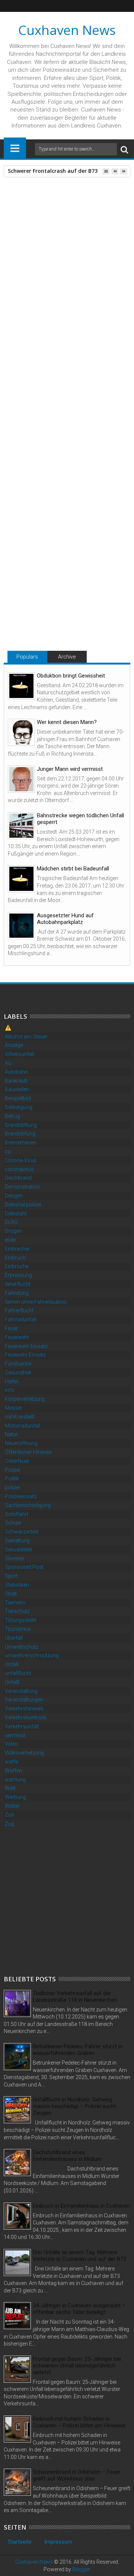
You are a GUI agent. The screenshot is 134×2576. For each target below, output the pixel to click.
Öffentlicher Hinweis (28, 1452)
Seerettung (17, 1541)
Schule (13, 1523)
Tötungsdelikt (21, 1620)
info (9, 1390)
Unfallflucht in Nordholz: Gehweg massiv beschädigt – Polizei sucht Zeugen (74, 2106)
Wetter (12, 1806)
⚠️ (8, 1028)
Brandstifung (20, 1134)
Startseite (20, 2542)
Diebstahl (16, 1213)
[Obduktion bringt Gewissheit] (21, 686)
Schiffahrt (17, 1514)
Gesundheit (18, 1373)
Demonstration (23, 1187)
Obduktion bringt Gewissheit (71, 676)
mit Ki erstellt (20, 1417)
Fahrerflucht (19, 1310)
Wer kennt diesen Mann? (67, 722)
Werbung (15, 1797)
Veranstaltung (21, 1691)
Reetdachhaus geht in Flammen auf (57, 603)
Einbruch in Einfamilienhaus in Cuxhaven (81, 2206)
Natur (11, 1434)
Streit (11, 1594)
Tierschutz (17, 1611)
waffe (12, 1762)
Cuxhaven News (67, 30)
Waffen (13, 1771)
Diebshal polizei (23, 1205)
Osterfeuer (17, 1461)
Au (8, 1063)
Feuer (34, 461)
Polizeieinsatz (21, 1496)
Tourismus (18, 1629)
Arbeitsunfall (20, 1054)
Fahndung (17, 1293)
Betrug (12, 1116)
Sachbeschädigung (28, 1505)
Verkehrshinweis (24, 1709)
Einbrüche (17, 1266)
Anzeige (14, 1045)
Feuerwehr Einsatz (26, 1346)
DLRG (11, 1222)
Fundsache (18, 1364)
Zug (9, 1824)
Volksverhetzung (24, 1753)
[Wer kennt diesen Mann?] (21, 732)
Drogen (13, 1231)
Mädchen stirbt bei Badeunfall (73, 869)
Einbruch (15, 1258)
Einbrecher (17, 1249)
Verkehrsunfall (22, 1726)
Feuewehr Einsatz (25, 1355)
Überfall (14, 1638)
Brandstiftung (21, 1125)
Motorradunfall (23, 1426)
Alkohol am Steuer (26, 1037)
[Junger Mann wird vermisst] (21, 779)
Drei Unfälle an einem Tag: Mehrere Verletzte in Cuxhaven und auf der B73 (79, 2256)
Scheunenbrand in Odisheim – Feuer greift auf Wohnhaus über (77, 2475)
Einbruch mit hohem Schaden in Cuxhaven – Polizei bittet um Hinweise (79, 2422)
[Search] (124, 149)
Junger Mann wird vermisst (70, 769)
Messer (14, 1408)
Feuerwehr (17, 1337)
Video (12, 1744)
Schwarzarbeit (22, 1532)
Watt (10, 1788)
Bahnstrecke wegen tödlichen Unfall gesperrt (80, 819)
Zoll (9, 1815)
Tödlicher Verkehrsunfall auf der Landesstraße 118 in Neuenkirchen (75, 1997)
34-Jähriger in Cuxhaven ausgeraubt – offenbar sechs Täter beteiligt (79, 2309)
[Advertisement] (67, 1900)
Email (74, 240)
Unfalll (12, 1682)
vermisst (15, 1735)
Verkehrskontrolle (25, 1717)
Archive (67, 657)
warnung (15, 1780)
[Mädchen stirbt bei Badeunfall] (21, 879)
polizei (12, 1487)
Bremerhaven (20, 1142)
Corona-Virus (21, 1160)
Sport (11, 1576)
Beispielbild (18, 1098)
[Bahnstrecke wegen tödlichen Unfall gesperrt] (21, 826)
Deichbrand (18, 1178)
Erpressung (18, 1275)
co (8, 1151)
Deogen (14, 1196)
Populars (27, 657)
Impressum (58, 2542)
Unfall (12, 1664)
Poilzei (12, 1470)
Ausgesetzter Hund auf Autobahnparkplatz (65, 919)
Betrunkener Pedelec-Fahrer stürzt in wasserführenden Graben (78, 2050)
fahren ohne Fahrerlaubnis (36, 1302)
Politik (12, 1478)
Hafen (12, 1381)
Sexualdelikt (19, 1549)
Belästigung (19, 1107)
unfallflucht (18, 1673)
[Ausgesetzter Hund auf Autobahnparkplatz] (21, 926)
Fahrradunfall (21, 1319)
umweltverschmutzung (32, 1655)
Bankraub (16, 1081)
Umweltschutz (22, 1647)
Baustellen (17, 1089)
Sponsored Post (24, 1567)
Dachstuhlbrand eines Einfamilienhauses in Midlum (67, 2156)
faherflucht (18, 1284)
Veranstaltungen (24, 1700)
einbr (11, 1240)
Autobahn (16, 1072)
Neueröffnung (21, 1443)
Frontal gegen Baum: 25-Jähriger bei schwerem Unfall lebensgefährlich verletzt (77, 2366)
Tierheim (15, 1603)
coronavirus (19, 1169)
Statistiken (17, 1585)
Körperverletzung (25, 1399)
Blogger (81, 2569)
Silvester (15, 1558)
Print (48, 240)
